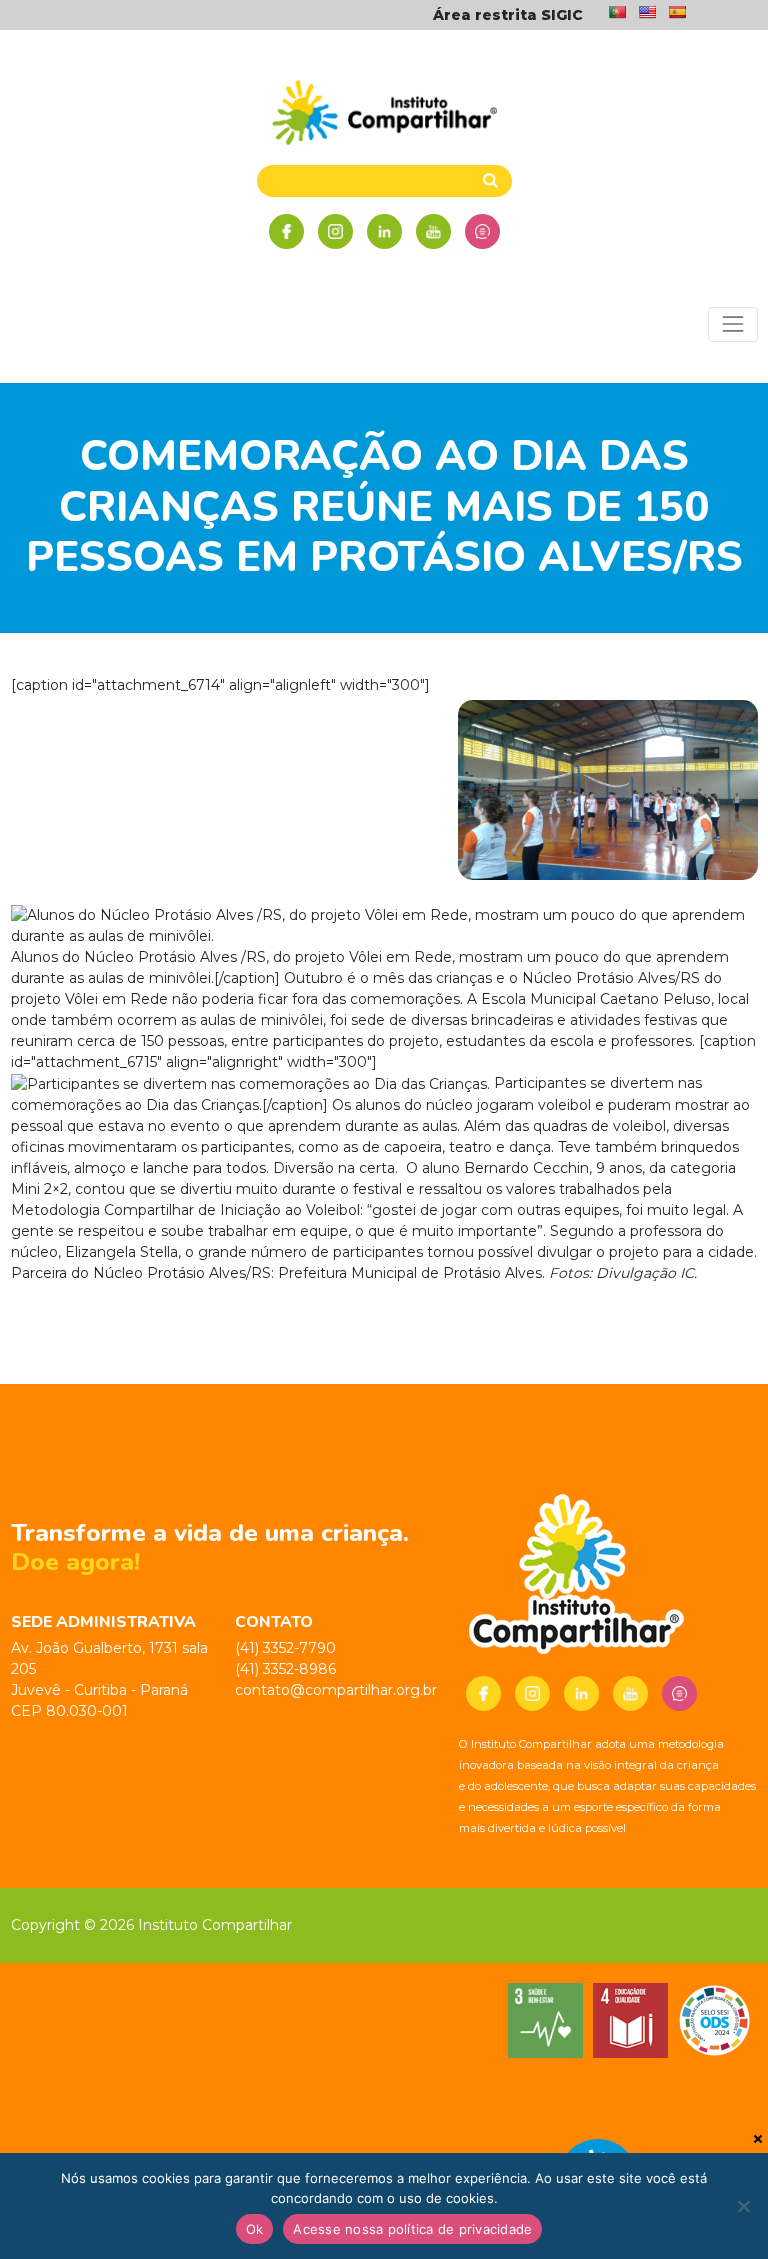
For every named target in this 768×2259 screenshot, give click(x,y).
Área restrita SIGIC (508, 15)
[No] (743, 2206)
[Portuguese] (617, 12)
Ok (255, 2229)
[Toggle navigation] (732, 324)
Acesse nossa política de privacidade (412, 2229)
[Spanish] (677, 12)
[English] (647, 12)
